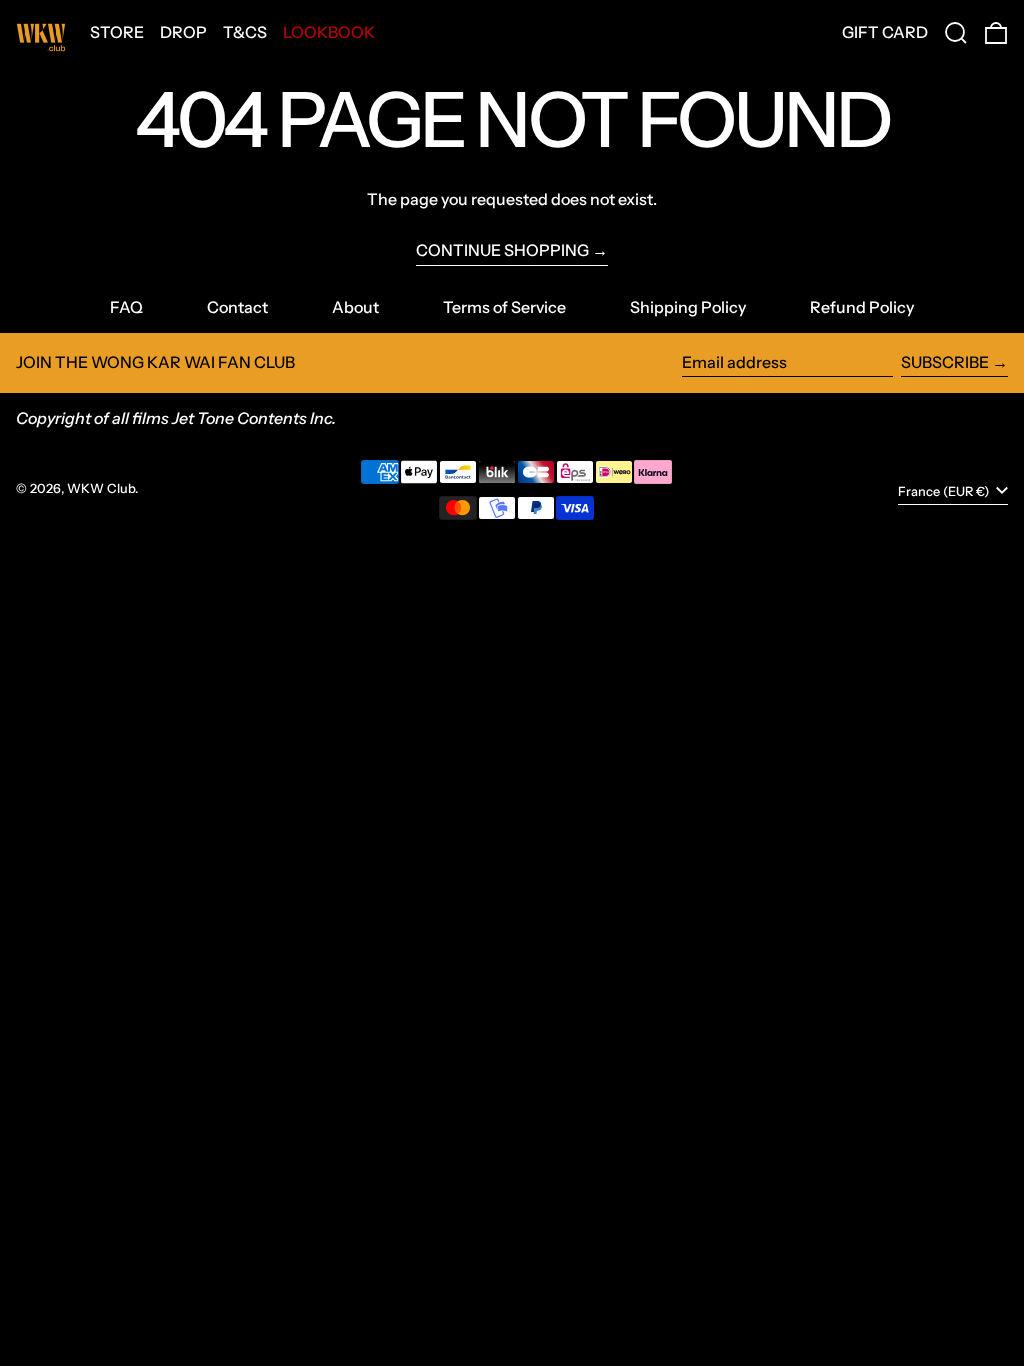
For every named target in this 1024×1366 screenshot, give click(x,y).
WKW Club (101, 488)
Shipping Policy (688, 307)
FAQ (126, 307)
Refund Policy (862, 307)
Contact (237, 307)
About (355, 307)
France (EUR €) (945, 491)
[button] (956, 33)
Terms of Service (504, 307)
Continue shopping (502, 250)
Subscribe (945, 362)
